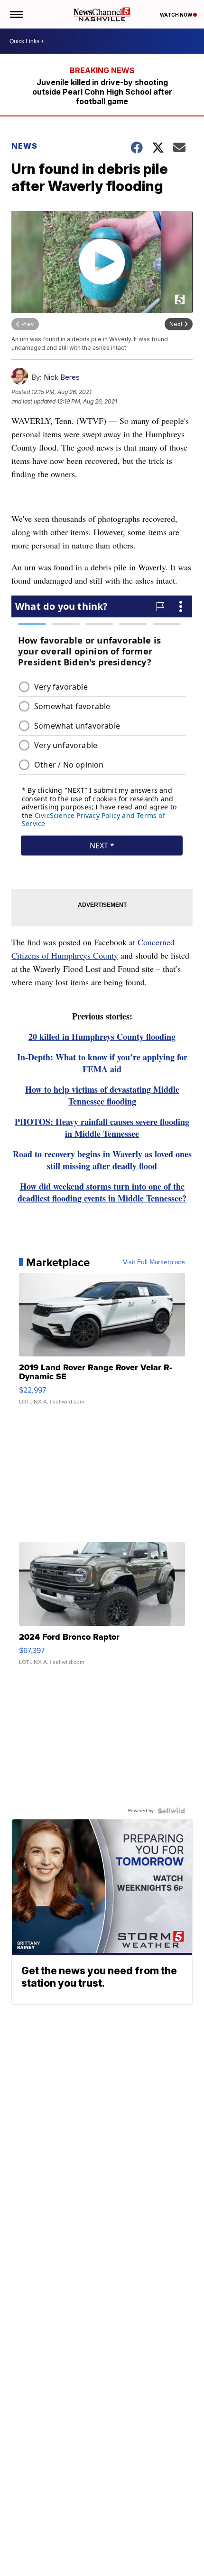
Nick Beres (62, 377)
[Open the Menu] (16, 14)
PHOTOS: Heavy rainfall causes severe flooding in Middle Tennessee (102, 1128)
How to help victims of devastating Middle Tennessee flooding (102, 1095)
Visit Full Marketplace (154, 1262)
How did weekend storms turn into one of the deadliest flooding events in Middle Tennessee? (102, 1192)
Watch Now (176, 15)
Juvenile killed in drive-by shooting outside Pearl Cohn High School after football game (102, 92)
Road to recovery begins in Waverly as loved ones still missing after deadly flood (102, 1160)
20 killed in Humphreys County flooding (102, 1037)
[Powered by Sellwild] (171, 1811)
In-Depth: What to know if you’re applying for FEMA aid (102, 1063)
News (24, 146)
